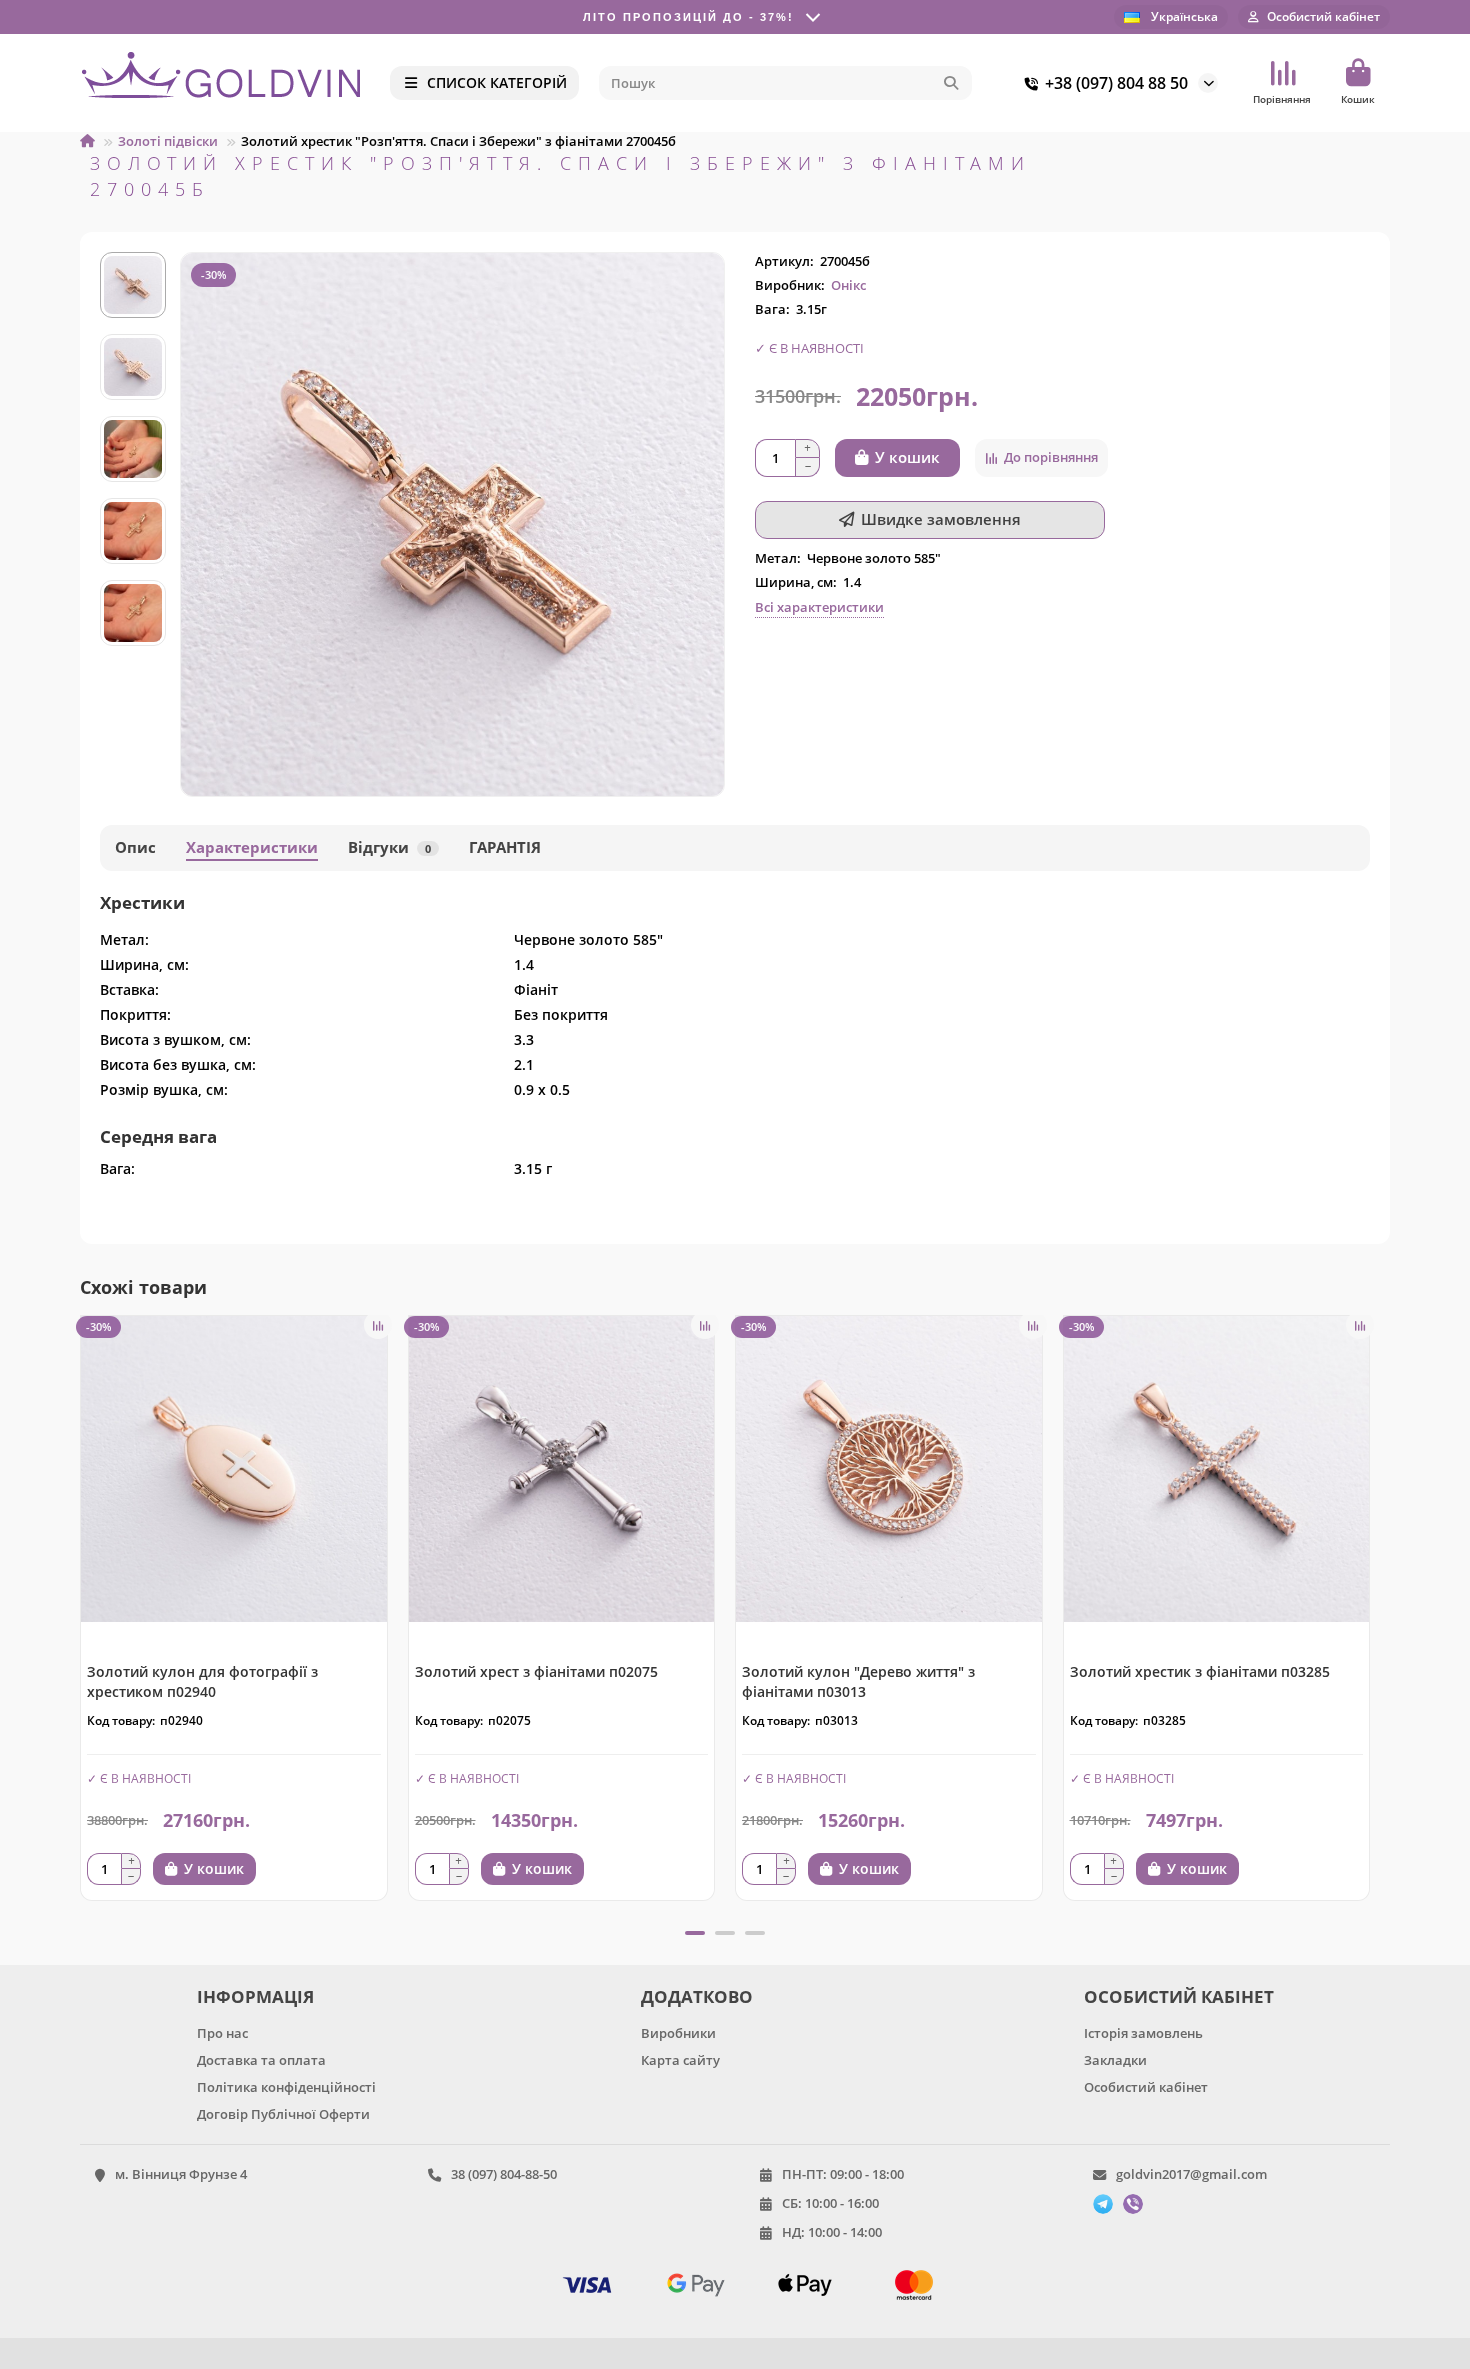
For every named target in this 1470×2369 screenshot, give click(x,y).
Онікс (848, 285)
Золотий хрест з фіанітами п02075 (536, 1671)
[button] (133, 255)
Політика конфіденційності (286, 2087)
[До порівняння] (378, 1325)
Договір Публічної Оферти (283, 2114)
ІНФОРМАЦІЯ (255, 1996)
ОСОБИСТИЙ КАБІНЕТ (1179, 1996)
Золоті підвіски (168, 141)
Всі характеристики (819, 607)
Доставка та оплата (261, 2060)
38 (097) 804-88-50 (504, 2174)
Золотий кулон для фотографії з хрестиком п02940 (202, 1681)
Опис (135, 847)
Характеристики (252, 847)
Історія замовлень (1143, 2033)
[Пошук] (951, 83)
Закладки (1115, 2060)
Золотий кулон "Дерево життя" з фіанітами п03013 (858, 1681)
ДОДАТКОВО (697, 1996)
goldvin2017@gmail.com (1191, 2174)
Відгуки (389, 847)
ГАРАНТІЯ (505, 847)
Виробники (678, 2033)
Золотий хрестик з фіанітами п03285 (1200, 1671)
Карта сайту (680, 2060)
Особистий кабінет (1146, 2087)
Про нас (222, 2033)
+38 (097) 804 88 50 (1116, 83)
